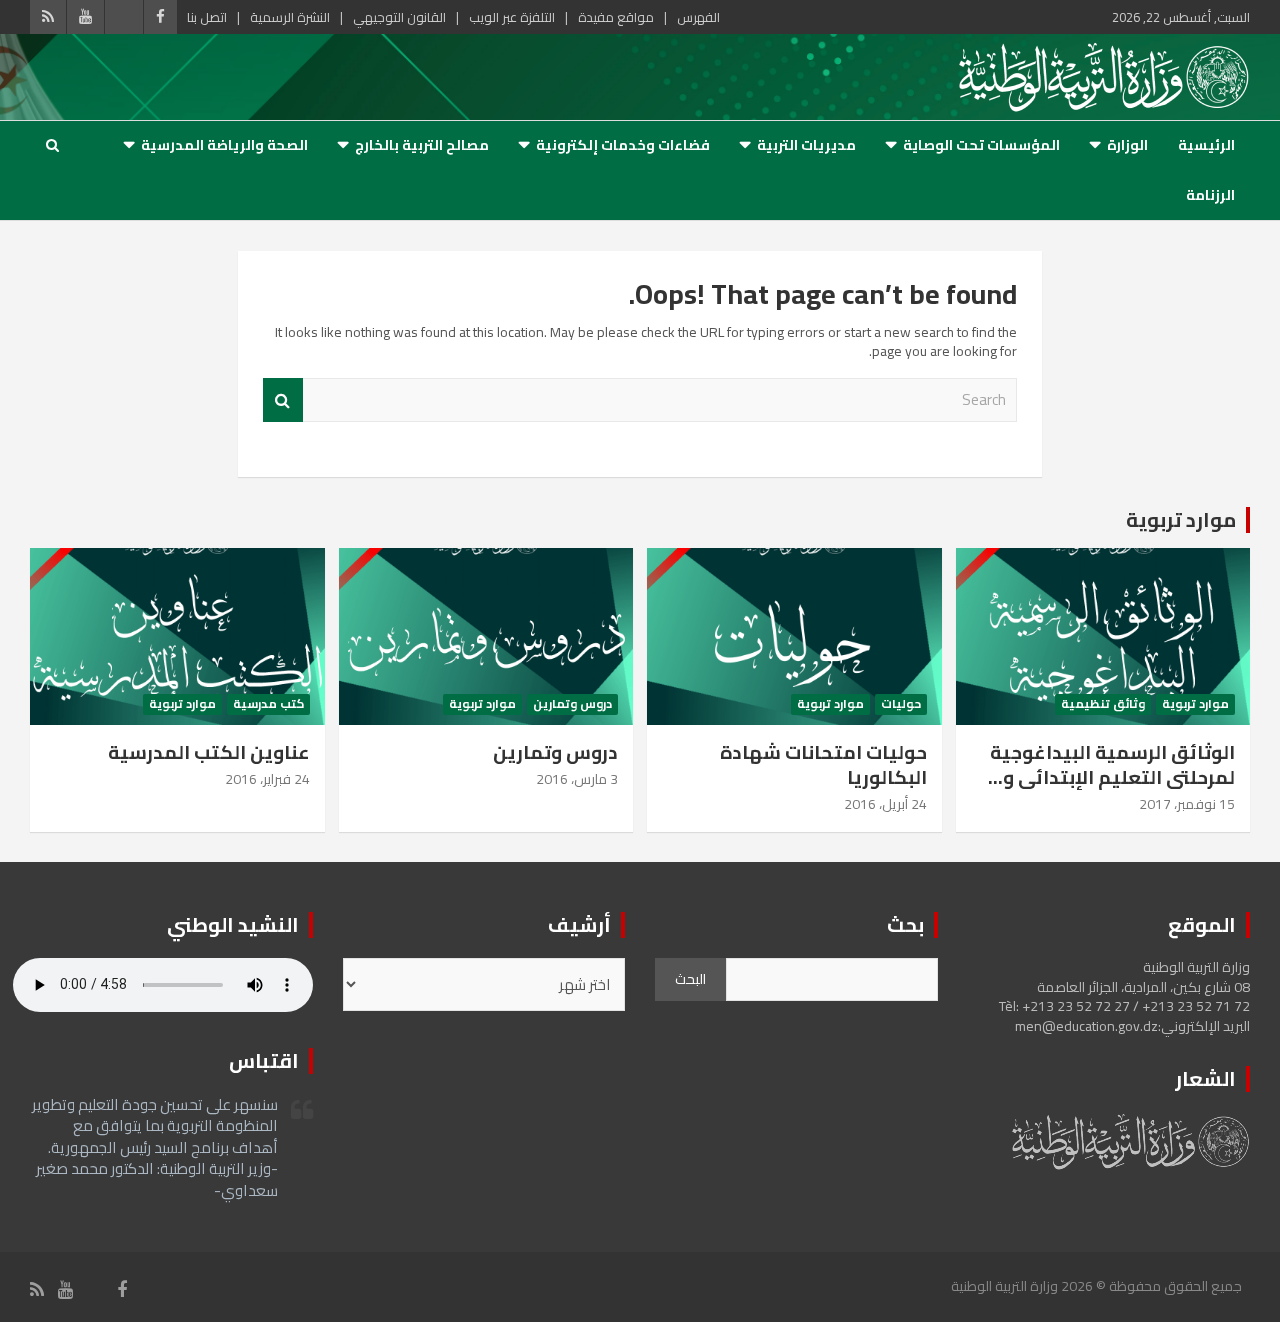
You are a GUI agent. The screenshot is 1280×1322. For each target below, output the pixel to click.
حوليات (901, 704)
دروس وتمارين (572, 704)
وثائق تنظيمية (1103, 704)
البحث (690, 979)
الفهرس (698, 17)
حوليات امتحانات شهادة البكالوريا (823, 764)
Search (283, 400)
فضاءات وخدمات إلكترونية (623, 145)
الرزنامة (1210, 195)
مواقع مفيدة (616, 17)
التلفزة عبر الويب (512, 17)
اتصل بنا (207, 17)
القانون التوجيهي (399, 17)
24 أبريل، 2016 (885, 804)
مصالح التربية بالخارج (422, 145)
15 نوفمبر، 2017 (1187, 804)
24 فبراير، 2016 (267, 779)
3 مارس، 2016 (577, 779)
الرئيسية (1206, 145)
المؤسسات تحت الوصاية (981, 145)
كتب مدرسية (268, 704)
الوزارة (1127, 145)
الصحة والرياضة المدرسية (224, 145)
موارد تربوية (1181, 519)
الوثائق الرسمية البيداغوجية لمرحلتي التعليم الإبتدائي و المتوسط (1112, 776)
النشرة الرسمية (290, 17)
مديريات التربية (806, 145)
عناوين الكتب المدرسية (209, 752)
